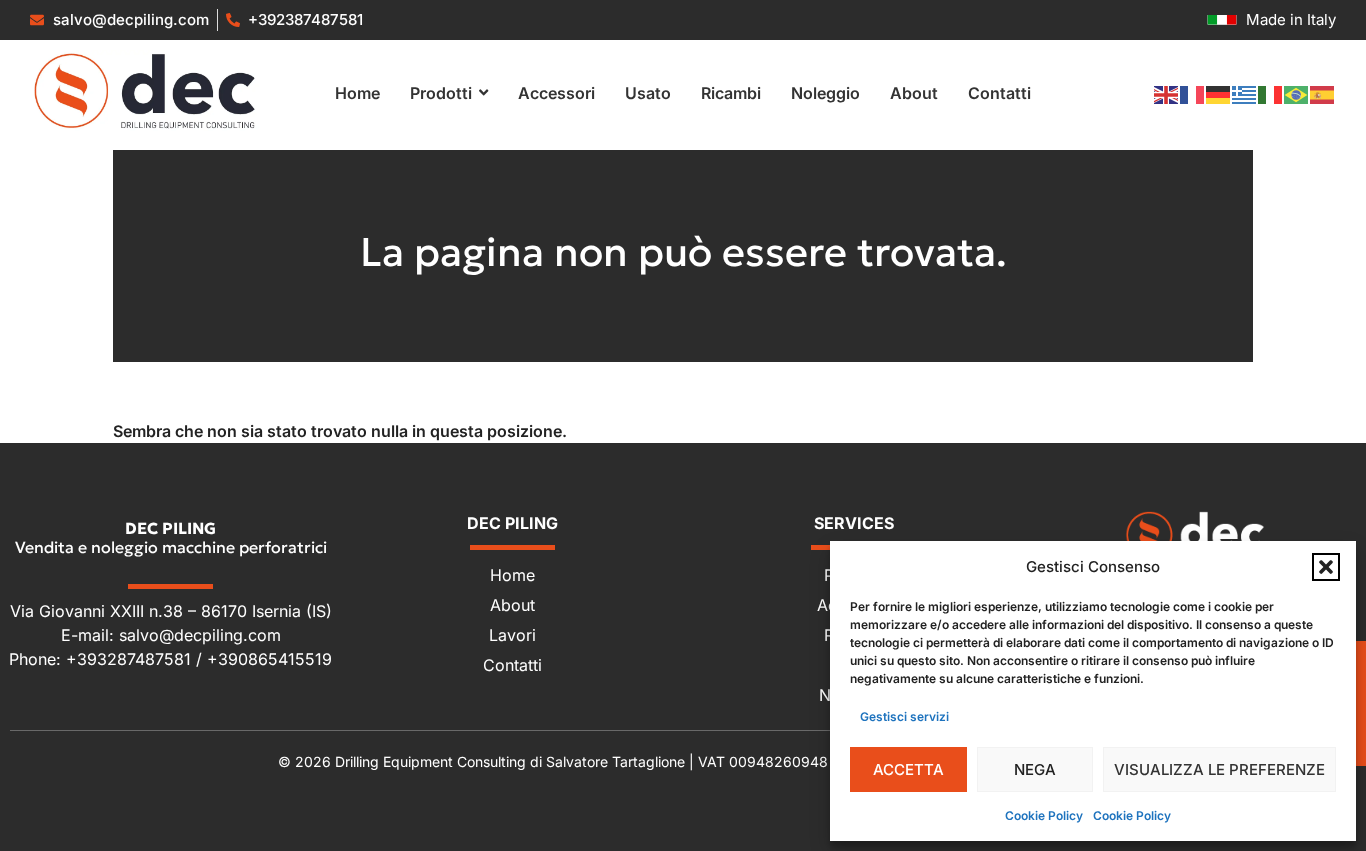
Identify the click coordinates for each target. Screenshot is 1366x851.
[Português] (1297, 93)
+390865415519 (269, 659)
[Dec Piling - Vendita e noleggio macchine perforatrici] (1195, 535)
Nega (1035, 769)
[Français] (1193, 93)
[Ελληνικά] (1245, 93)
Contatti (512, 665)
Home (512, 575)
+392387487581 (305, 19)
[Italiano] (1271, 93)
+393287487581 (131, 659)
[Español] (1323, 93)
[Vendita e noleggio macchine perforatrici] (145, 90)
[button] (1326, 567)
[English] (1167, 93)
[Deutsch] (1219, 93)
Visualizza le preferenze (1219, 769)
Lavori (512, 635)
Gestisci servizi (904, 716)
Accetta (908, 769)
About (512, 605)
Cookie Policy (1044, 815)
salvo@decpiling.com (200, 635)
